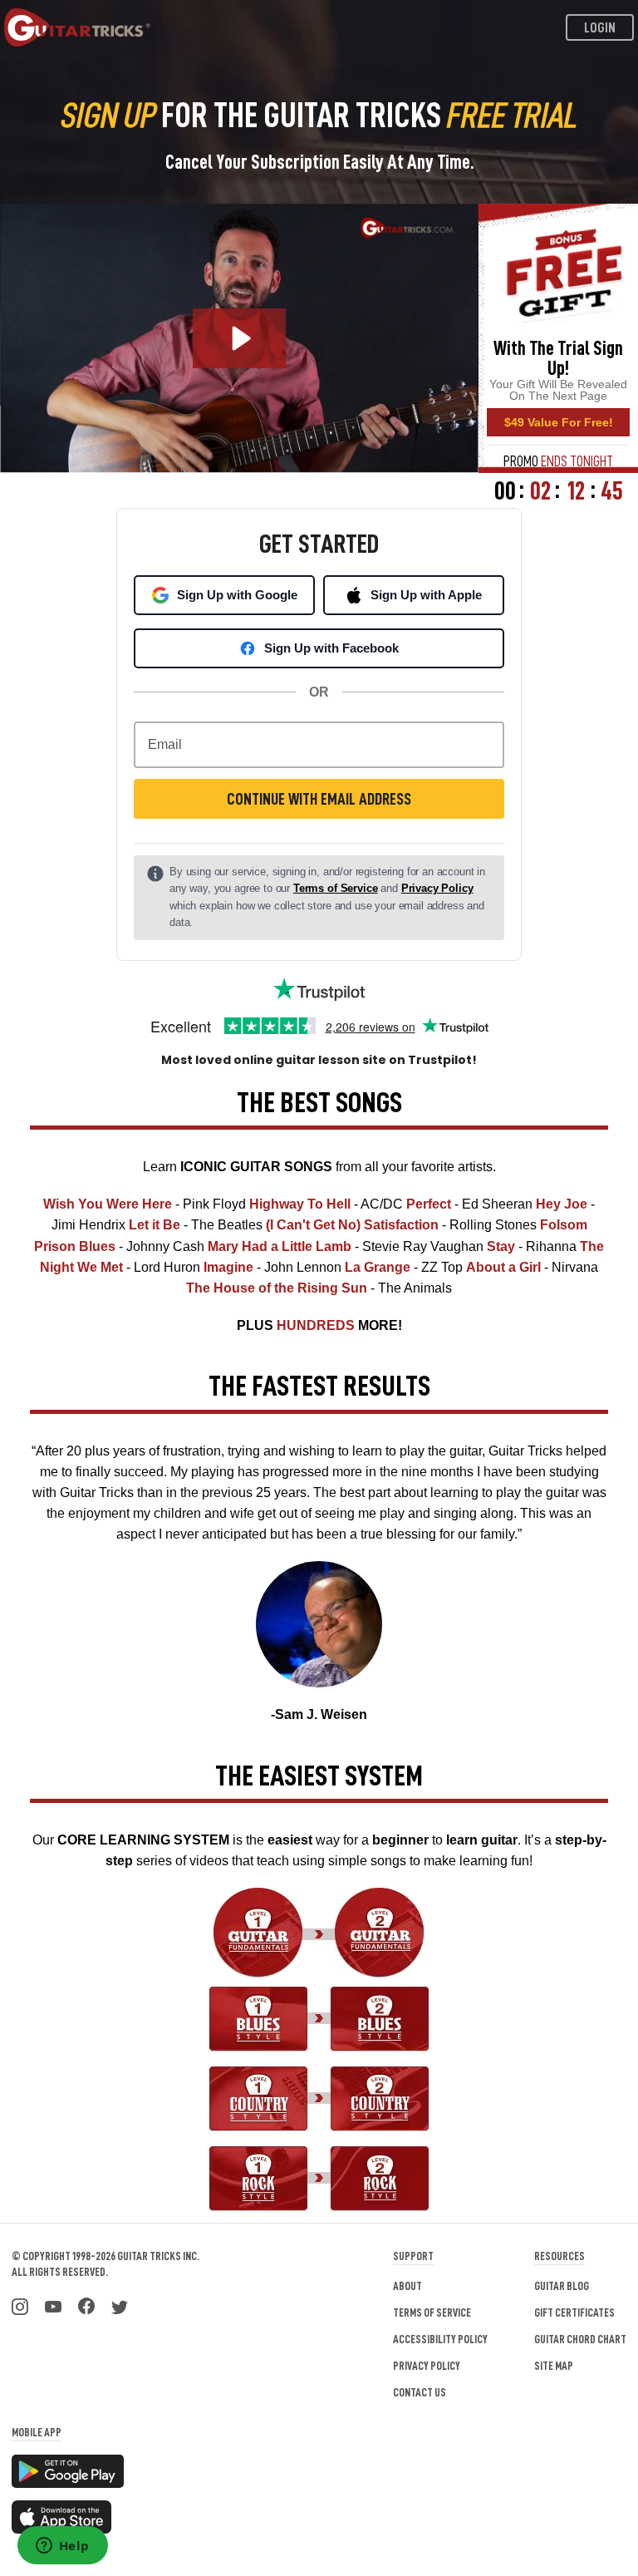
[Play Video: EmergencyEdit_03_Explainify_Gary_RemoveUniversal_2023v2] (240, 338)
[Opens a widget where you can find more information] (62, 2547)
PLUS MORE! (319, 1325)
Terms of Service (336, 888)
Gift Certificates (574, 2312)
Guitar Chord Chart (580, 2339)
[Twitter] (120, 2305)
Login (600, 28)
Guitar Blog (562, 2286)
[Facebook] (86, 2305)
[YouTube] (53, 2305)
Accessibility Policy (440, 2339)
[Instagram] (20, 2305)
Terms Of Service (432, 2312)
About (407, 2286)
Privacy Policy (437, 888)
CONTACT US (420, 2392)
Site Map (554, 2366)
